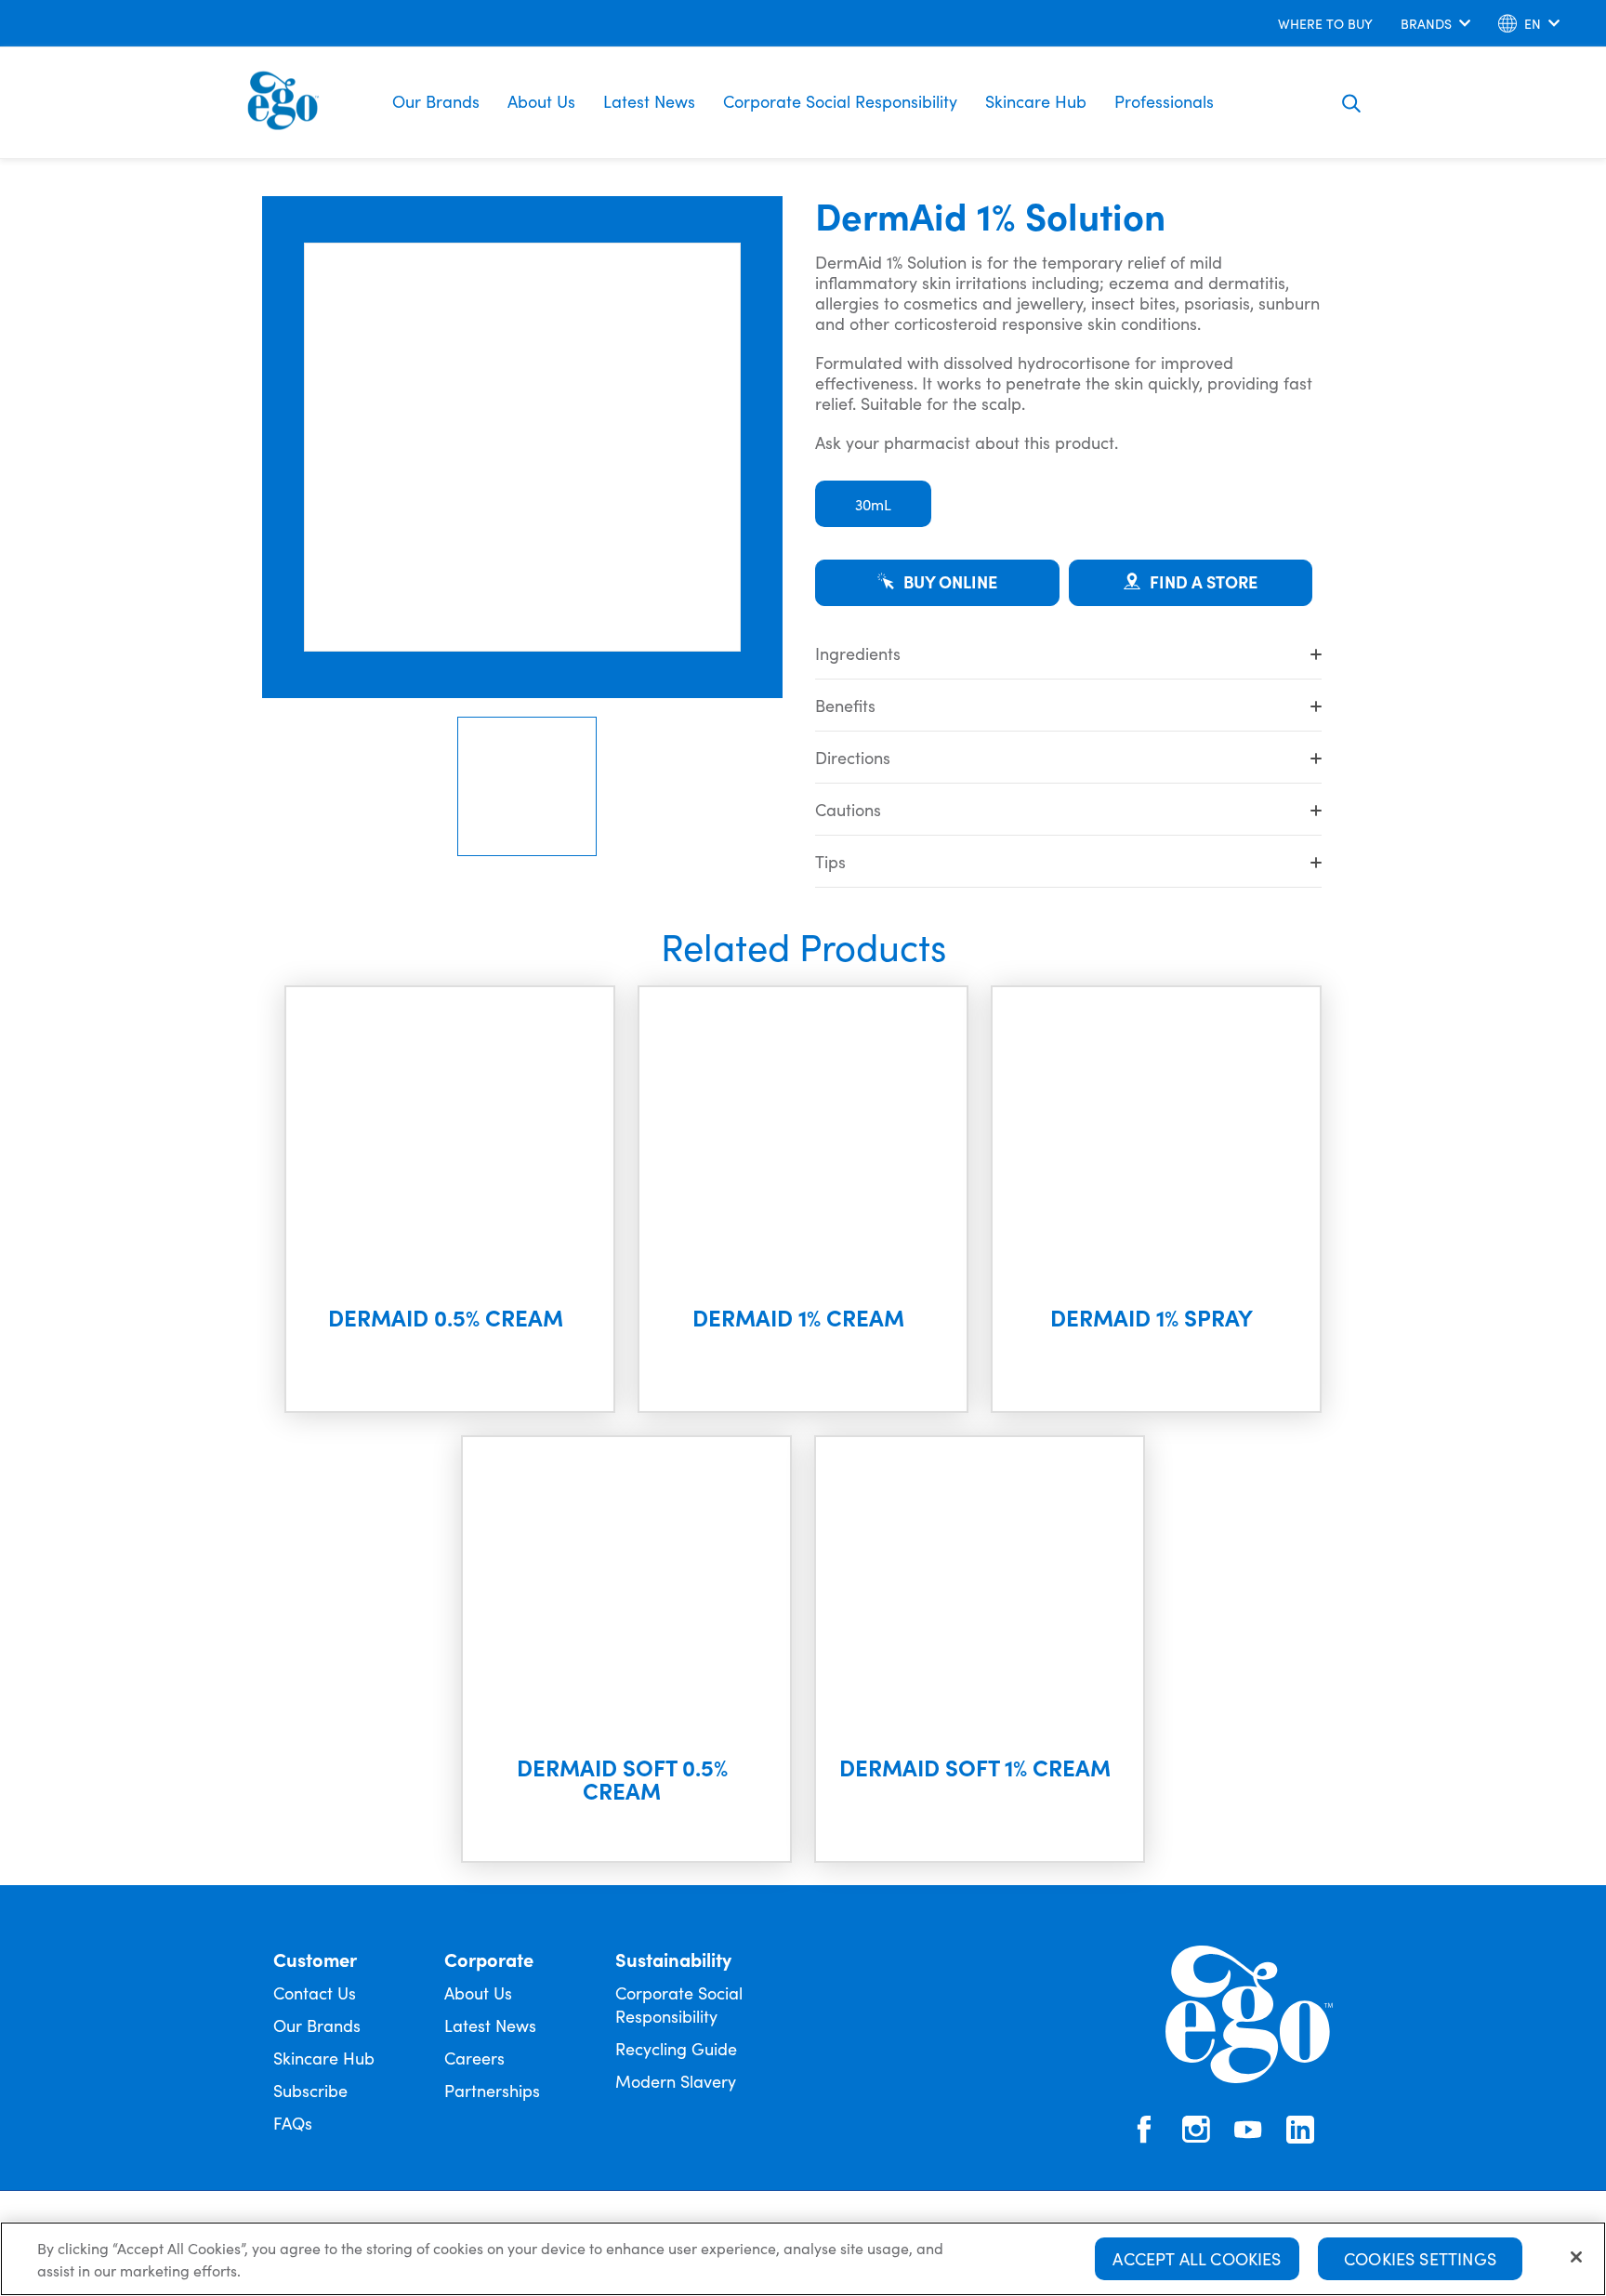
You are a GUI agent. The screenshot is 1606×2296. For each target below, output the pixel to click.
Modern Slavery (676, 2081)
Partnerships (492, 2090)
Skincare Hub (1036, 101)
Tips (830, 861)
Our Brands (436, 101)
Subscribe (310, 2090)
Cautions (848, 809)
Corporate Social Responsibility (840, 101)
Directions (853, 757)
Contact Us (315, 1993)
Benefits (845, 705)
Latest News (649, 101)
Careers (474, 2058)
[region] (803, 2259)
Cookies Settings (1420, 2258)
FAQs (293, 2123)
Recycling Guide (676, 2048)
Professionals (1164, 101)
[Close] (1576, 2257)
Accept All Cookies (1197, 2258)
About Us (541, 101)
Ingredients (858, 653)
